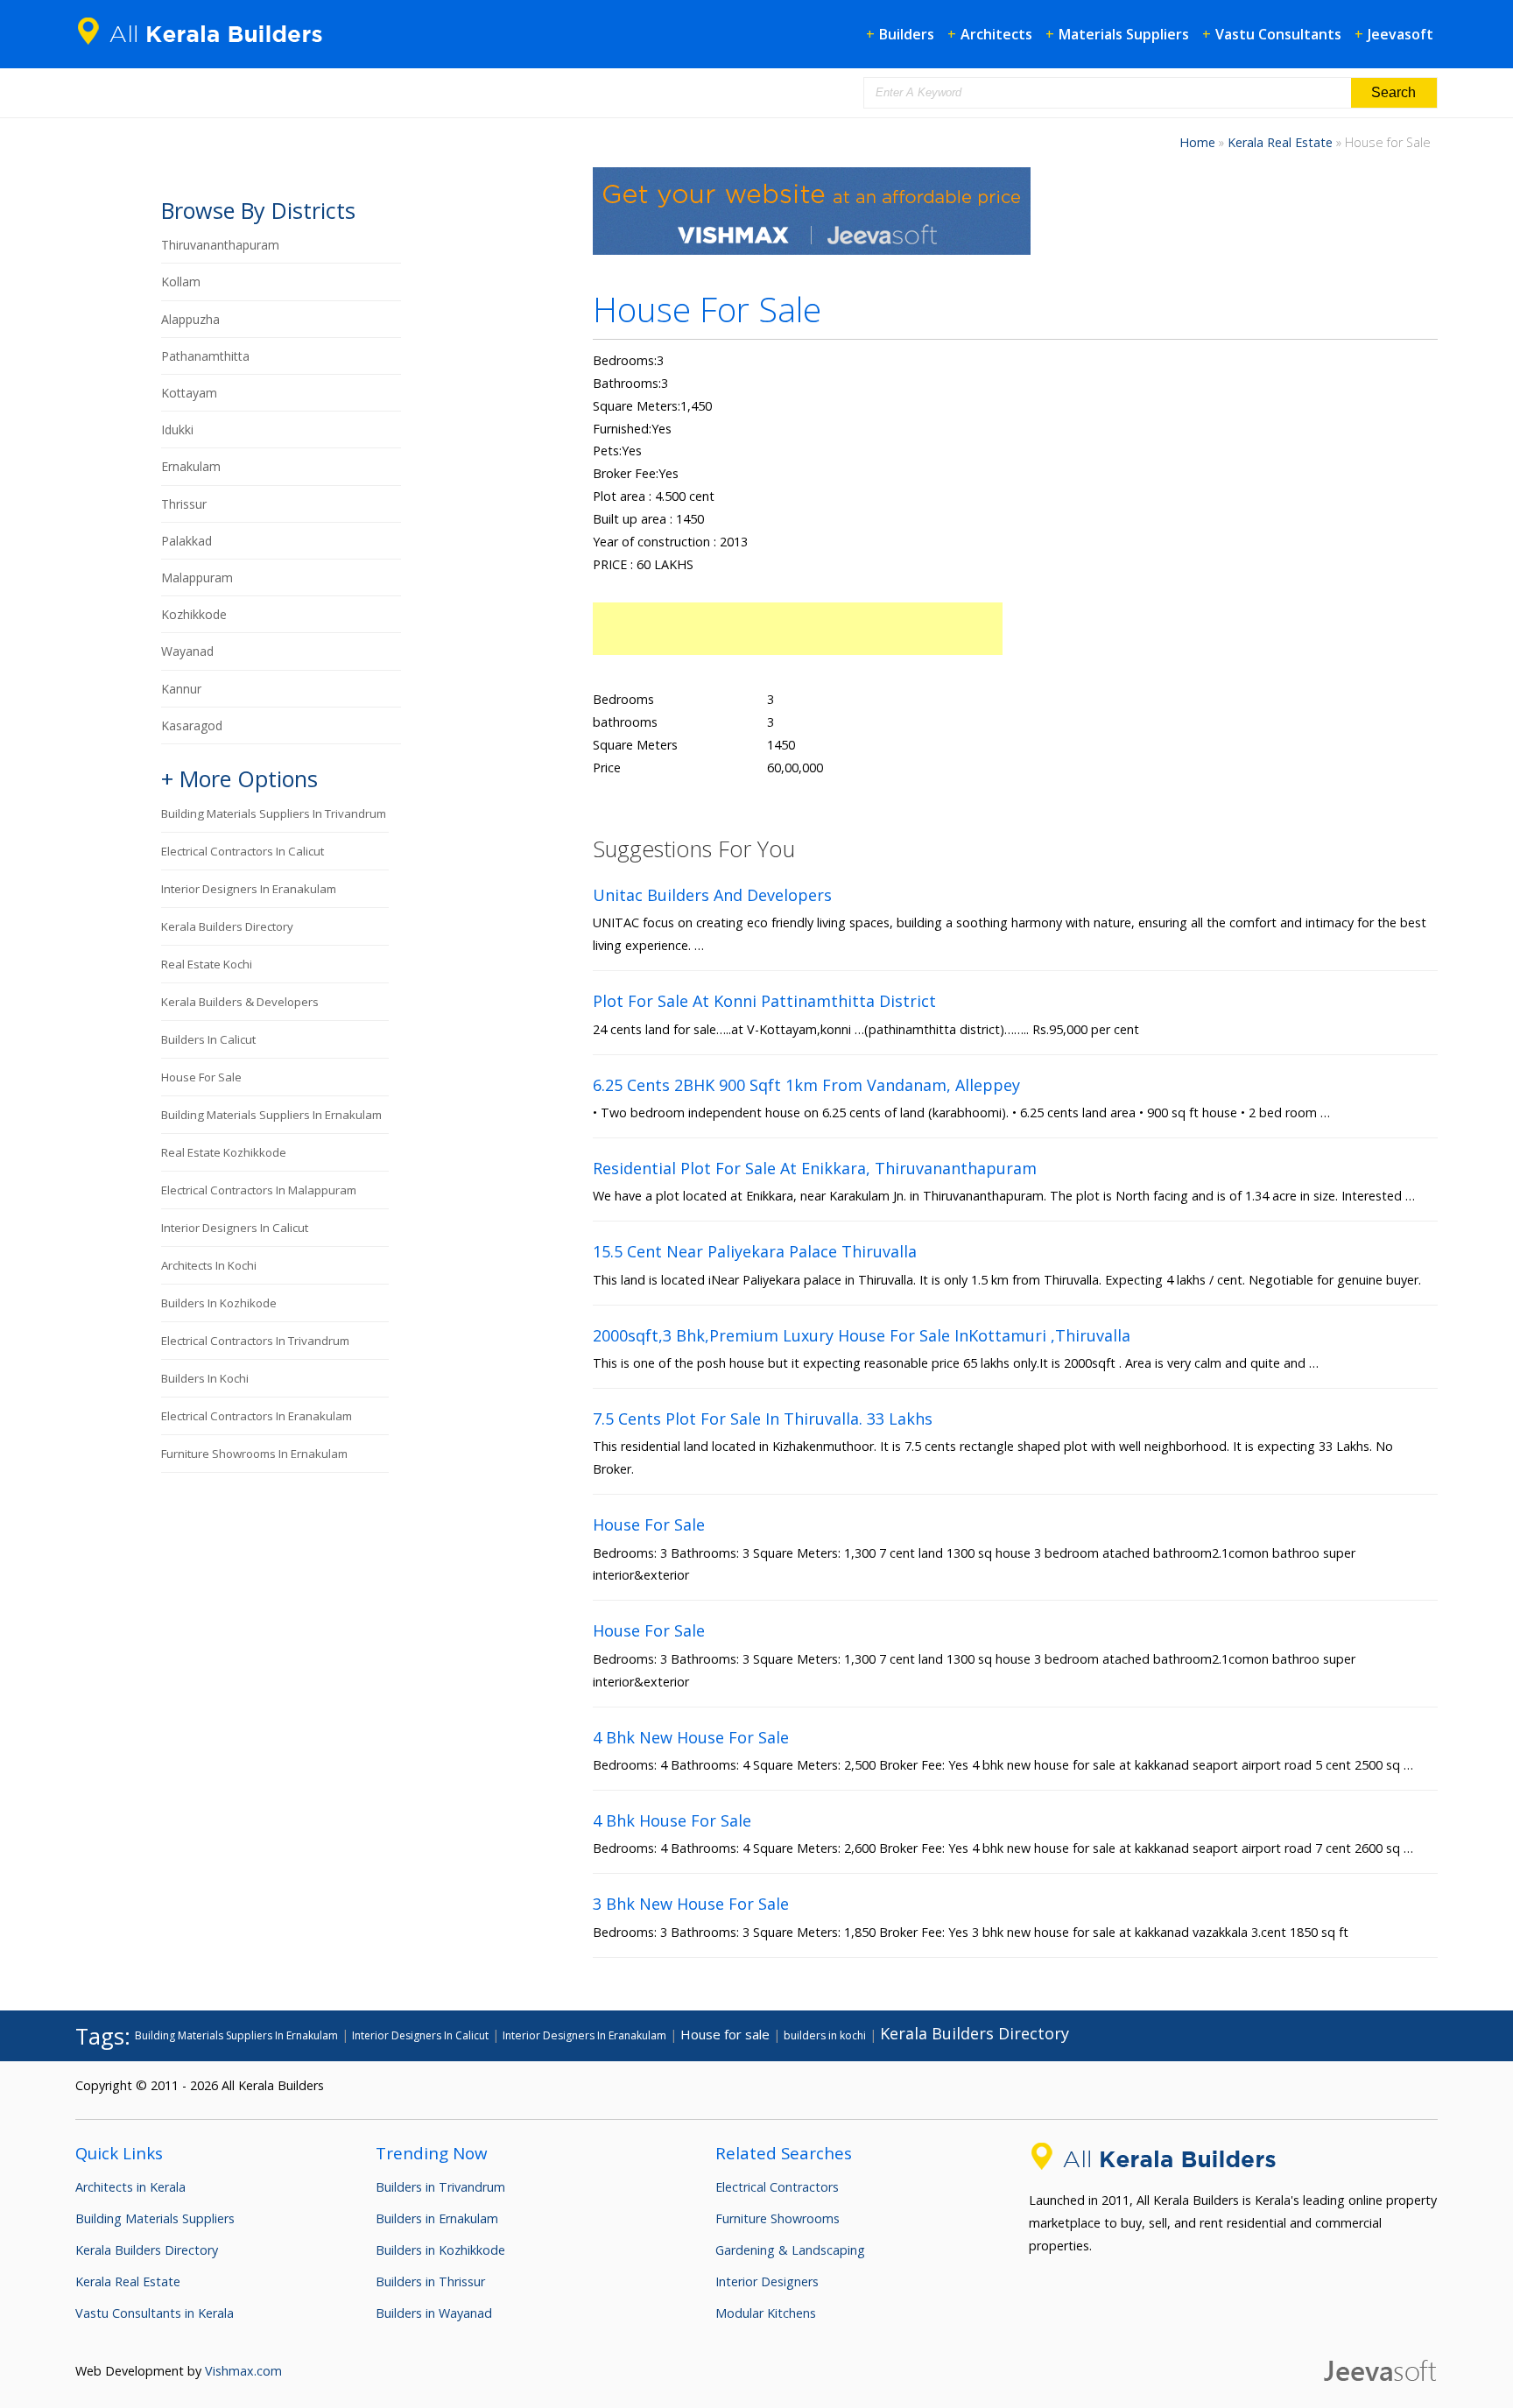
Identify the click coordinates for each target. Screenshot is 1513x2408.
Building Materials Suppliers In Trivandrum (274, 813)
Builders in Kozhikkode (440, 2250)
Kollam (181, 282)
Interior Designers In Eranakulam (249, 889)
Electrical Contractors (777, 2187)
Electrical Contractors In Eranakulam (257, 1416)
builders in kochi (205, 1378)
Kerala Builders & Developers (240, 1002)
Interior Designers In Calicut (235, 1228)
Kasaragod (192, 725)
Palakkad (186, 541)
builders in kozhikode (219, 1303)
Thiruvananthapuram (220, 245)
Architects (996, 34)
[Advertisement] (798, 629)
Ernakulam (191, 466)
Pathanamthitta (205, 356)
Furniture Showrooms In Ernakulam (254, 1454)
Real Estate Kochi (207, 964)
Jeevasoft (1400, 34)
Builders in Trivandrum (440, 2187)
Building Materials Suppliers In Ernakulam (271, 1115)
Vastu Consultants (1278, 34)
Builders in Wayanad (434, 2313)
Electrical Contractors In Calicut (243, 851)
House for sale (201, 1077)
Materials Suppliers (1124, 34)
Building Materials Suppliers (155, 2218)
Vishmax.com (243, 2371)
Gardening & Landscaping (790, 2250)
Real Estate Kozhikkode (224, 1152)
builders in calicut (208, 1039)
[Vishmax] (812, 250)
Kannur (181, 689)
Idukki (177, 429)
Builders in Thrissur (430, 2281)
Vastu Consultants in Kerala (155, 2313)
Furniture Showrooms (778, 2218)
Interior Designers (767, 2281)
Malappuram (197, 577)
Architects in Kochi (209, 1265)
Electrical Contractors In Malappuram (259, 1190)
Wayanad (187, 651)
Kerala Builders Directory (227, 926)
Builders (907, 34)
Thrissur (184, 504)
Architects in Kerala (130, 2187)
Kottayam (189, 393)
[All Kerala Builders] (207, 48)
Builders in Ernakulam (437, 2218)
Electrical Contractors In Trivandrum (255, 1341)
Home (1197, 142)
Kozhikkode (194, 614)
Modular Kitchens (766, 2313)
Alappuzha (190, 319)
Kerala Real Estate (1280, 142)
